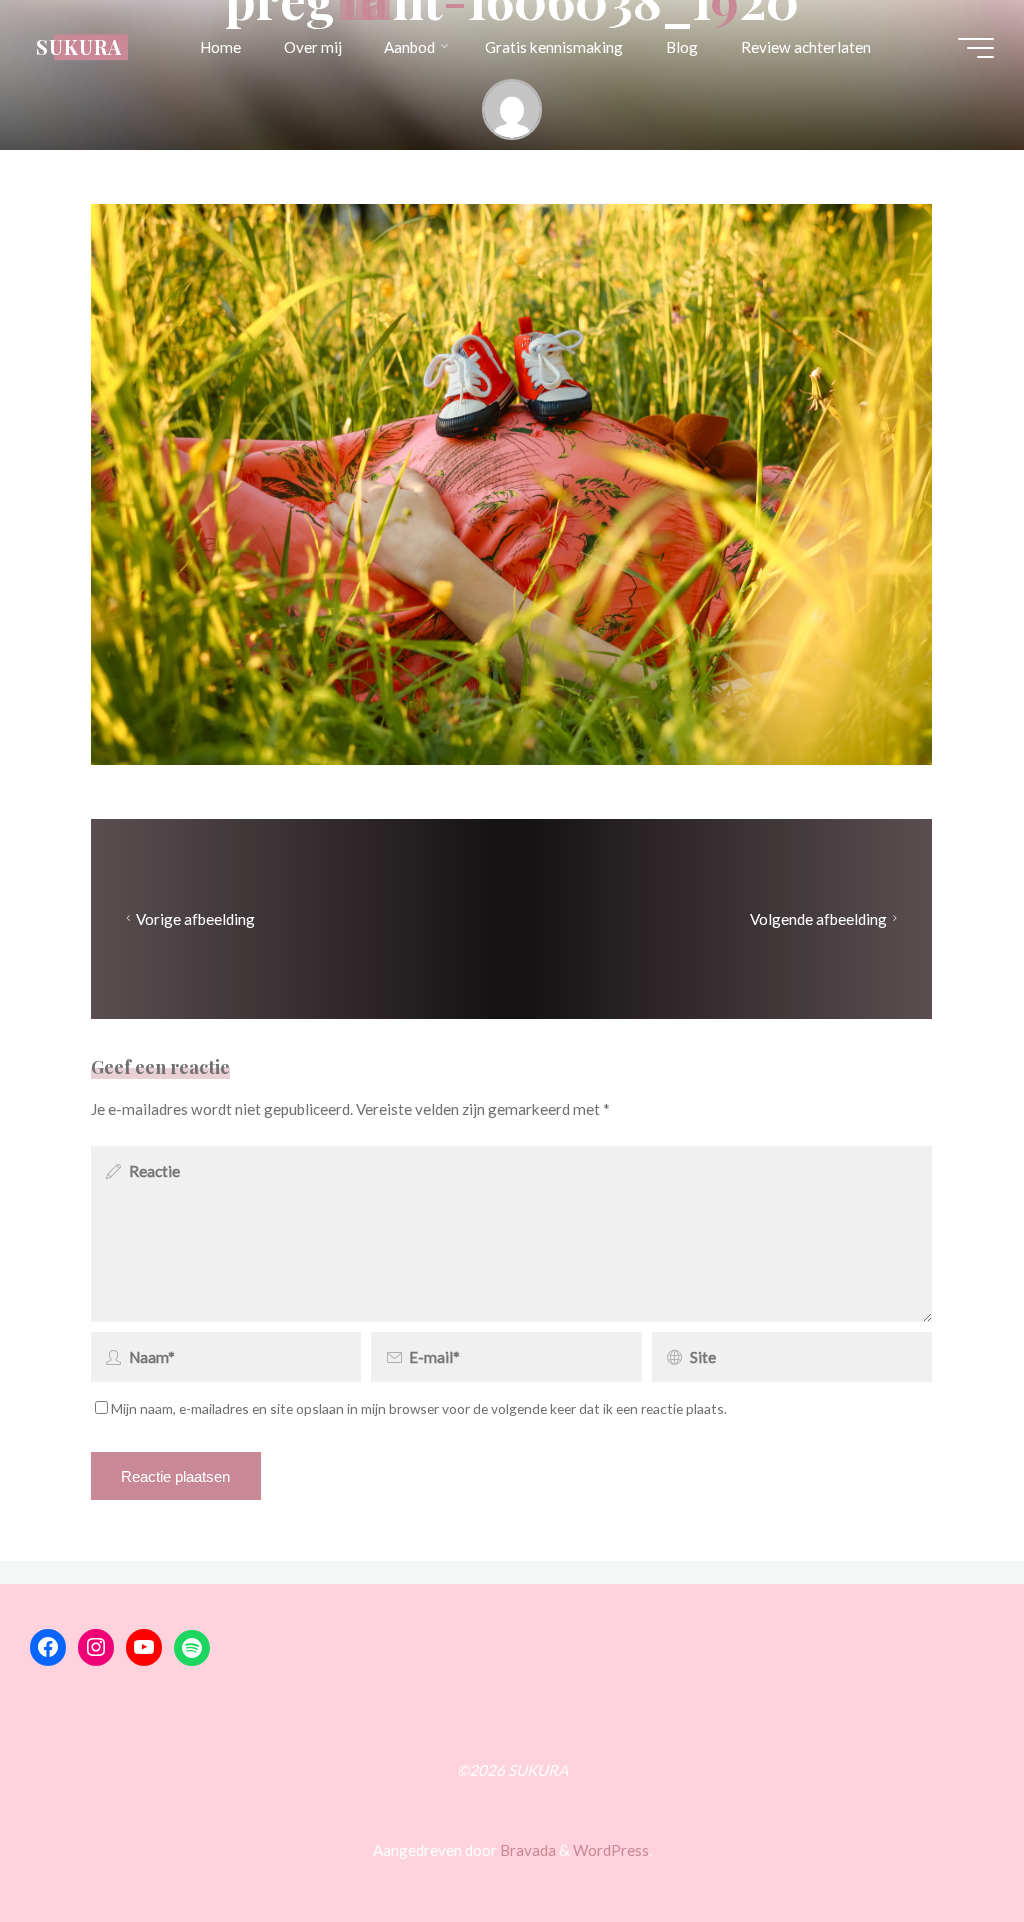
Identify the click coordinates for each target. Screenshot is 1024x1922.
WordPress (611, 1850)
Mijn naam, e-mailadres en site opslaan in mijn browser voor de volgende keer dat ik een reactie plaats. (419, 1409)
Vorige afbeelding (196, 919)
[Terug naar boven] (946, 1844)
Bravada (526, 1850)
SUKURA (79, 47)
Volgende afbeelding (818, 919)
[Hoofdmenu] (976, 48)
